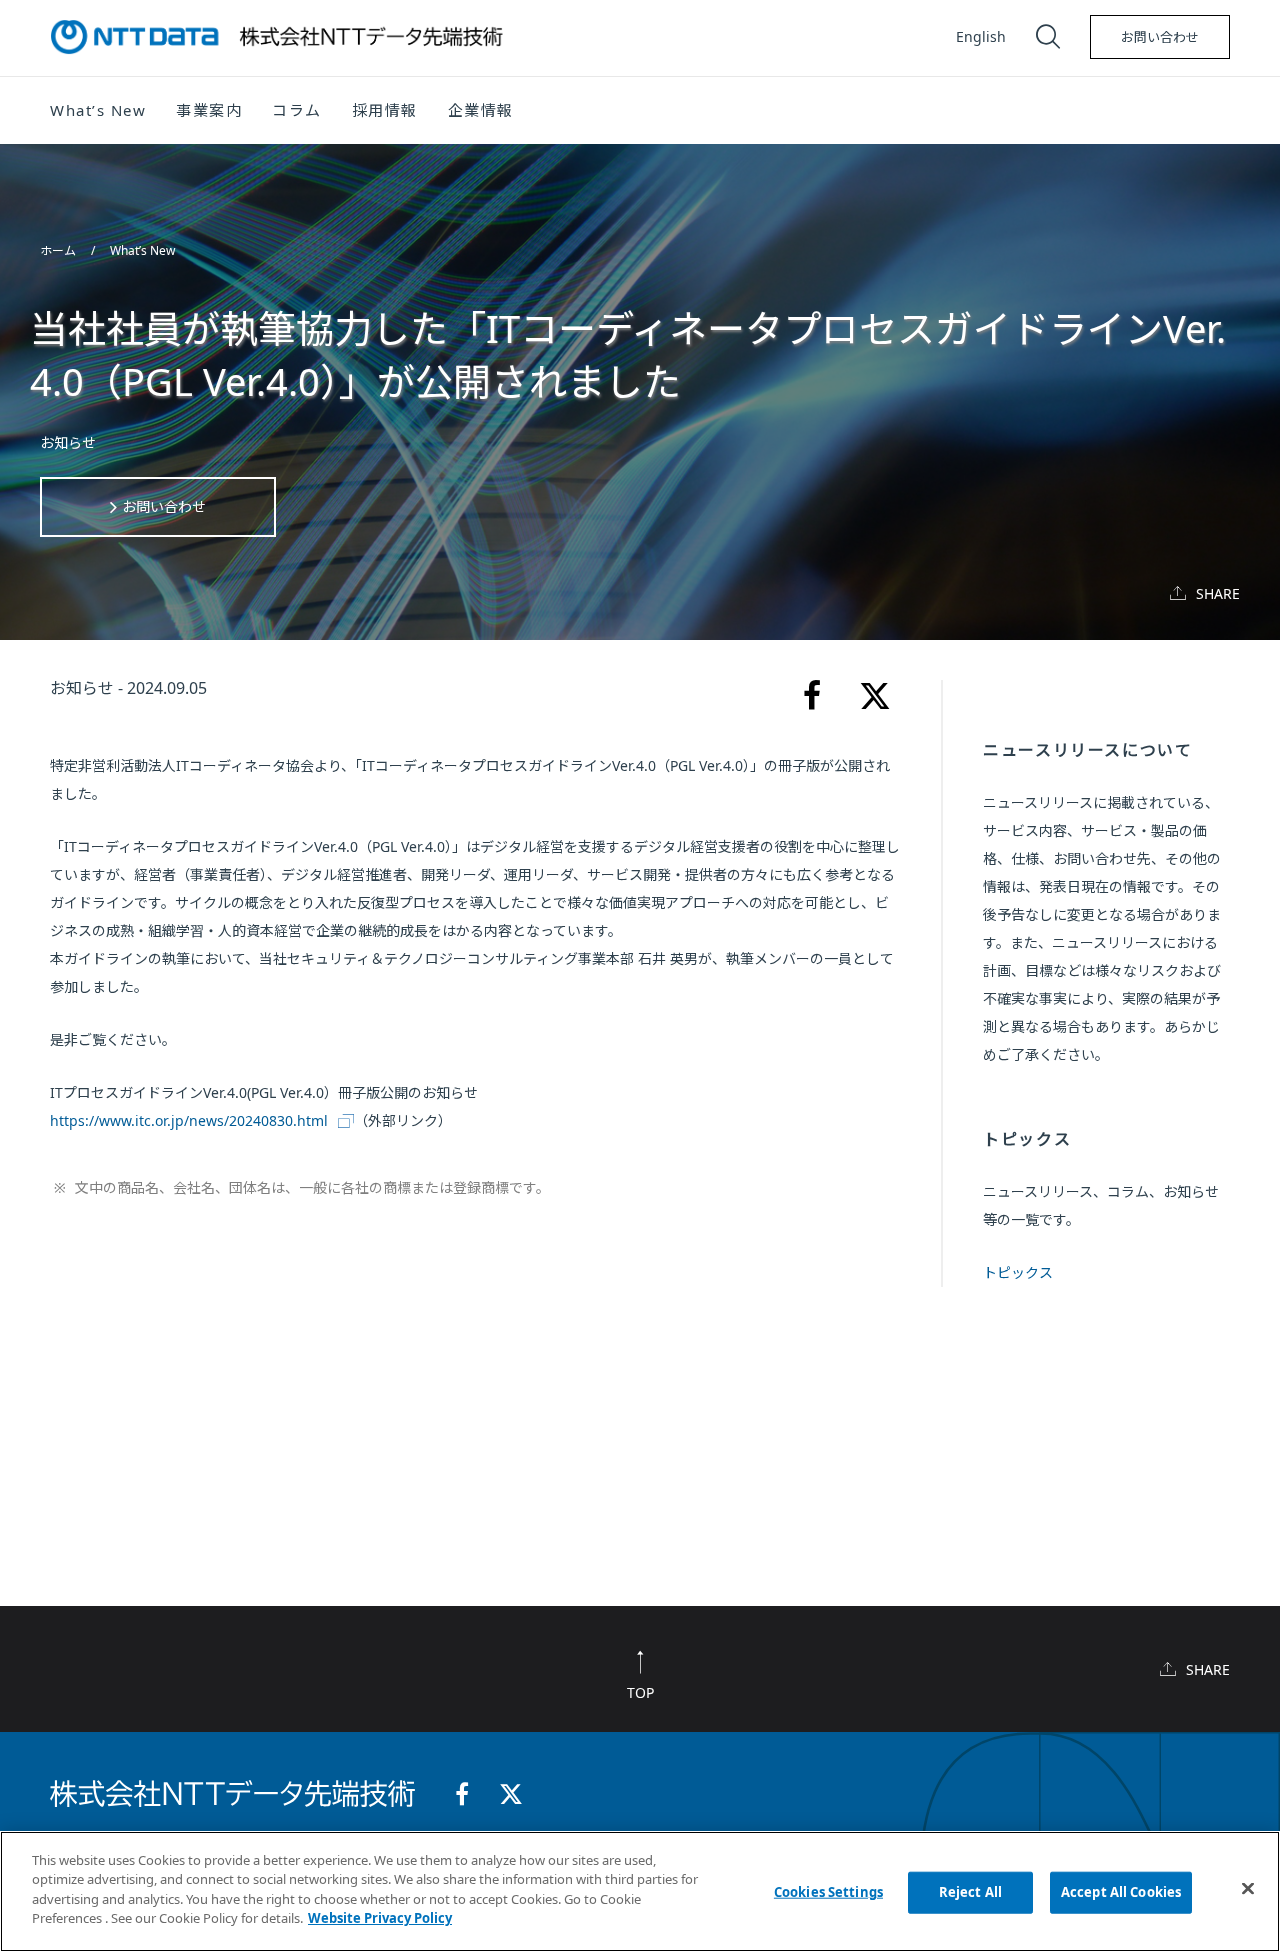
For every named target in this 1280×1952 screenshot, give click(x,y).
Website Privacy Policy (380, 1918)
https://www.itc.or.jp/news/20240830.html (189, 1120)
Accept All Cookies (1121, 1892)
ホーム (59, 250)
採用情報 (385, 110)
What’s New (142, 250)
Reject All (970, 1892)
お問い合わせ (1160, 37)
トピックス (1018, 1272)
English (981, 36)
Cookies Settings (828, 1892)
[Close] (1248, 1889)
